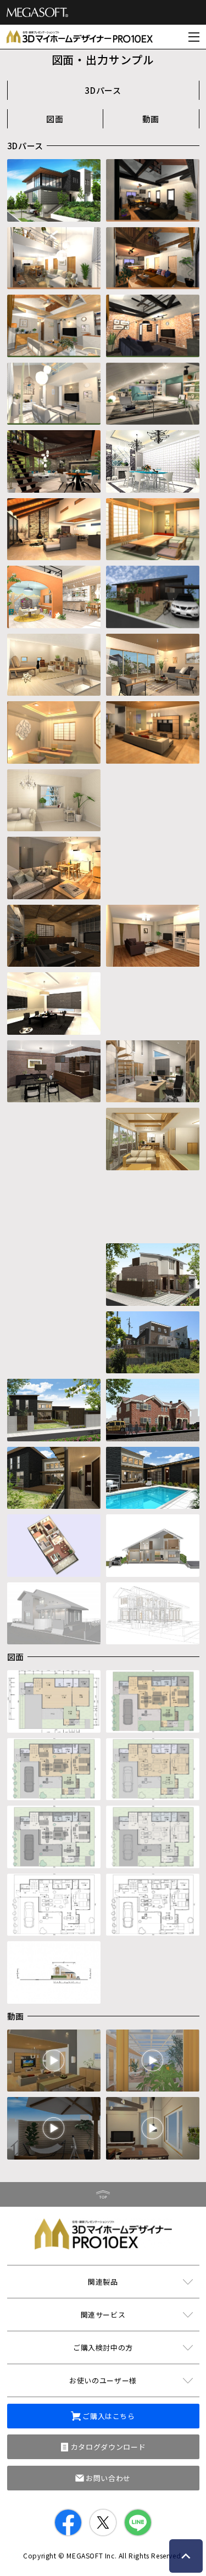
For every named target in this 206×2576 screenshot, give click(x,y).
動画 (151, 119)
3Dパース (103, 90)
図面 (55, 119)
